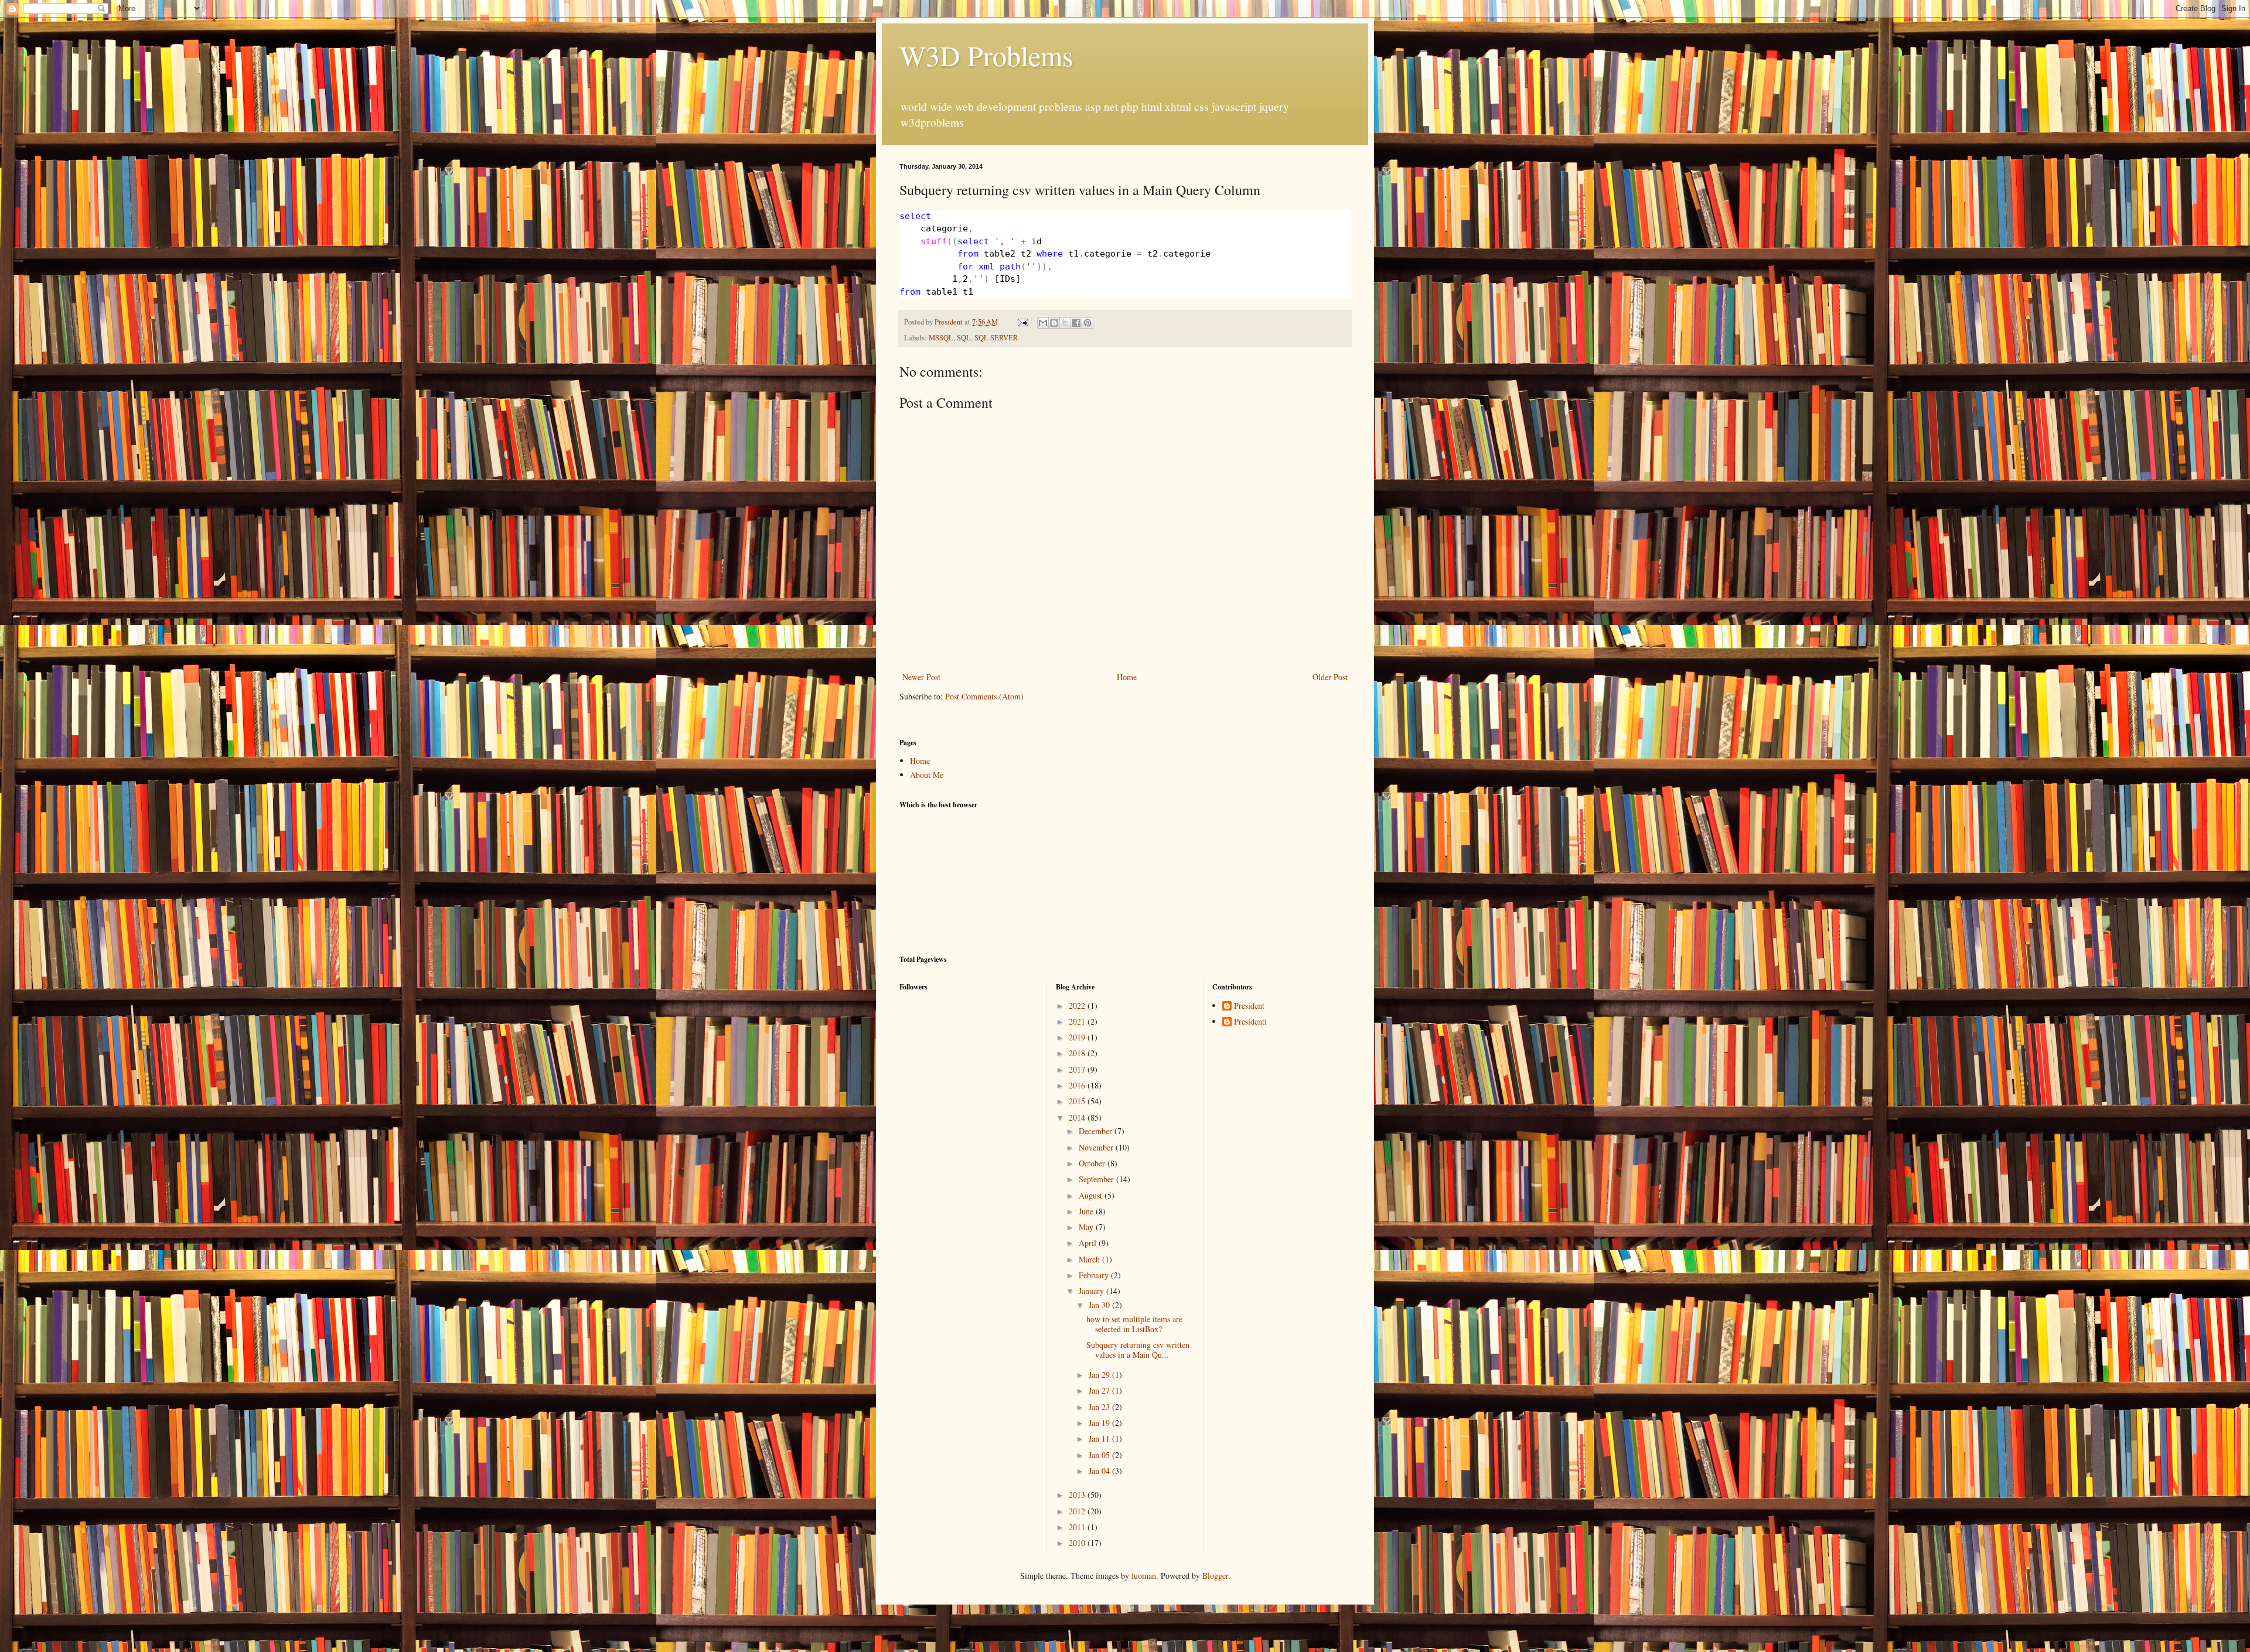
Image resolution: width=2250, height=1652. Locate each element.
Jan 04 (1100, 1471)
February (1095, 1275)
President (1249, 1006)
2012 (1078, 1511)
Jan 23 (1100, 1407)
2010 (1078, 1543)
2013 (1078, 1495)
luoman (1144, 1576)
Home (1127, 677)
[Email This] (1043, 323)
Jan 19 (1100, 1423)
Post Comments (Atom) (984, 696)
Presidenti (1250, 1022)
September (1097, 1179)
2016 (1078, 1085)
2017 (1078, 1069)
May (1087, 1227)
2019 (1078, 1037)
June (1087, 1211)
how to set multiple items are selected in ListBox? (1134, 1324)
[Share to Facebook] (1076, 323)
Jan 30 (1100, 1305)
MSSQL (941, 338)
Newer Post (921, 677)
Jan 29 (1100, 1375)
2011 (1078, 1527)
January (1092, 1291)
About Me (927, 775)
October (1093, 1163)
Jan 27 (1100, 1390)
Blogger (1215, 1576)
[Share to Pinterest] (1087, 323)
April (1089, 1243)
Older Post (1330, 677)
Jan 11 (1100, 1438)
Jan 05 (1100, 1455)
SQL (964, 338)
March (1090, 1259)
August (1092, 1195)
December (1097, 1131)
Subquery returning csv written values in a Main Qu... (1138, 1350)
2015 (1078, 1101)
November (1097, 1147)
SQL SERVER (996, 338)
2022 (1078, 1006)
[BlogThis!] (1054, 323)
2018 (1078, 1053)
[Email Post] (1022, 322)
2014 (1078, 1117)
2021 (1078, 1021)
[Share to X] (1065, 323)
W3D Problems (986, 55)
